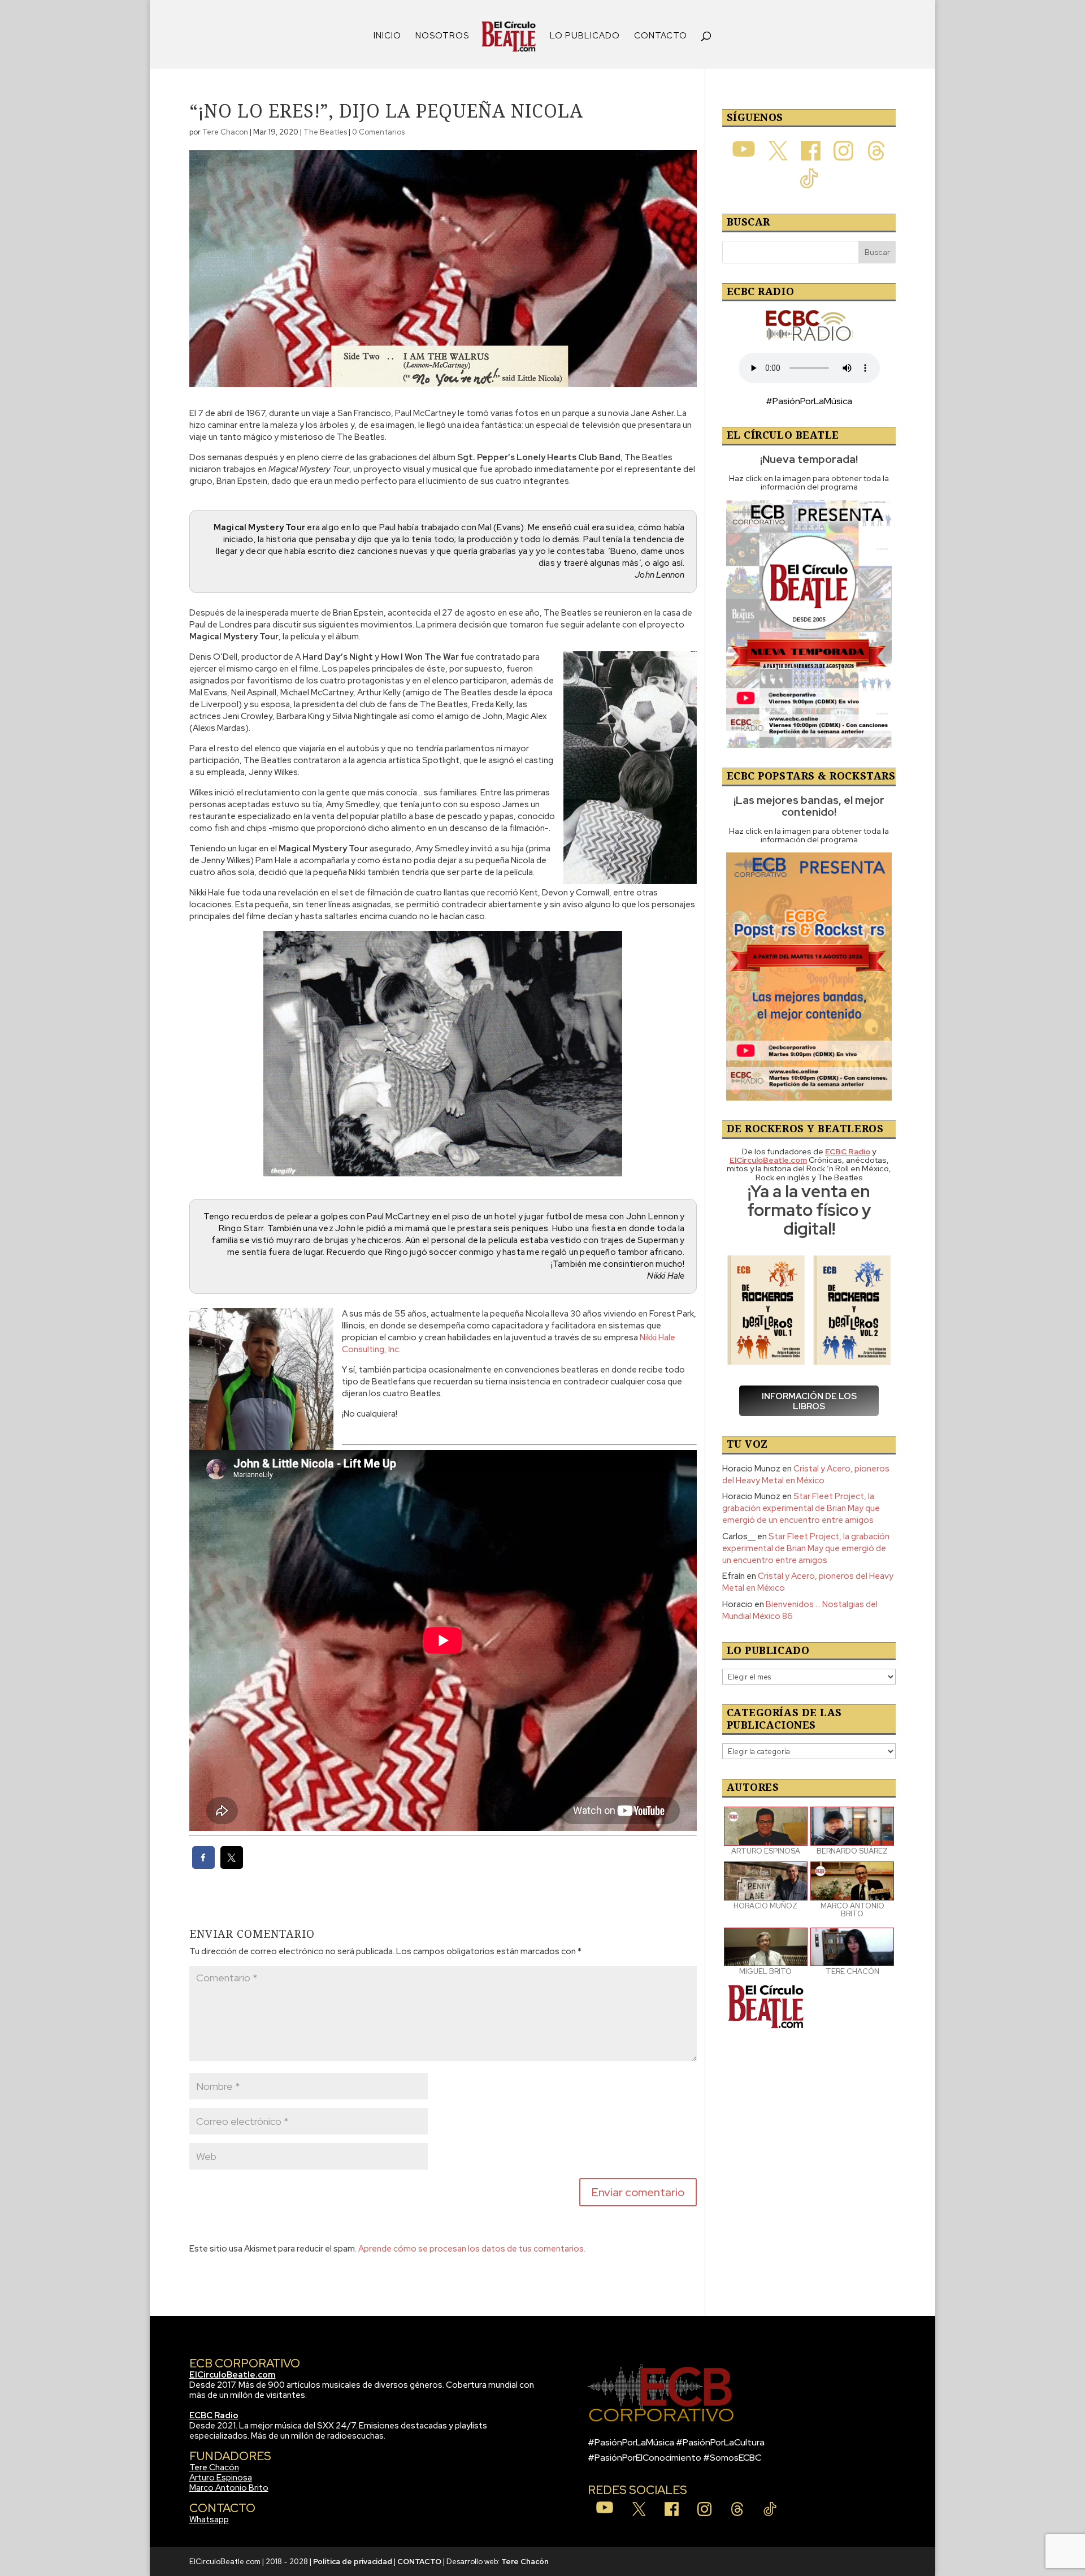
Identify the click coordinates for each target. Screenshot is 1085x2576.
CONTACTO (661, 36)
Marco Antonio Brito (229, 2488)
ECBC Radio (214, 2415)
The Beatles (325, 132)
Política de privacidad (353, 2562)
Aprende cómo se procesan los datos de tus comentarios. (472, 2249)
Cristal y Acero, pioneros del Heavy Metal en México (806, 1475)
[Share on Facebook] (203, 1865)
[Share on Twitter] (232, 1865)
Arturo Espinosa (221, 2478)
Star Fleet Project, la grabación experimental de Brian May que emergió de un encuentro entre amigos (801, 1508)
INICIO (387, 36)
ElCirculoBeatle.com (233, 2375)
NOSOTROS (442, 36)
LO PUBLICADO (585, 36)
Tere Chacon (225, 132)
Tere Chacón (214, 2467)
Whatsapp (209, 2519)
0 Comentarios (378, 132)
